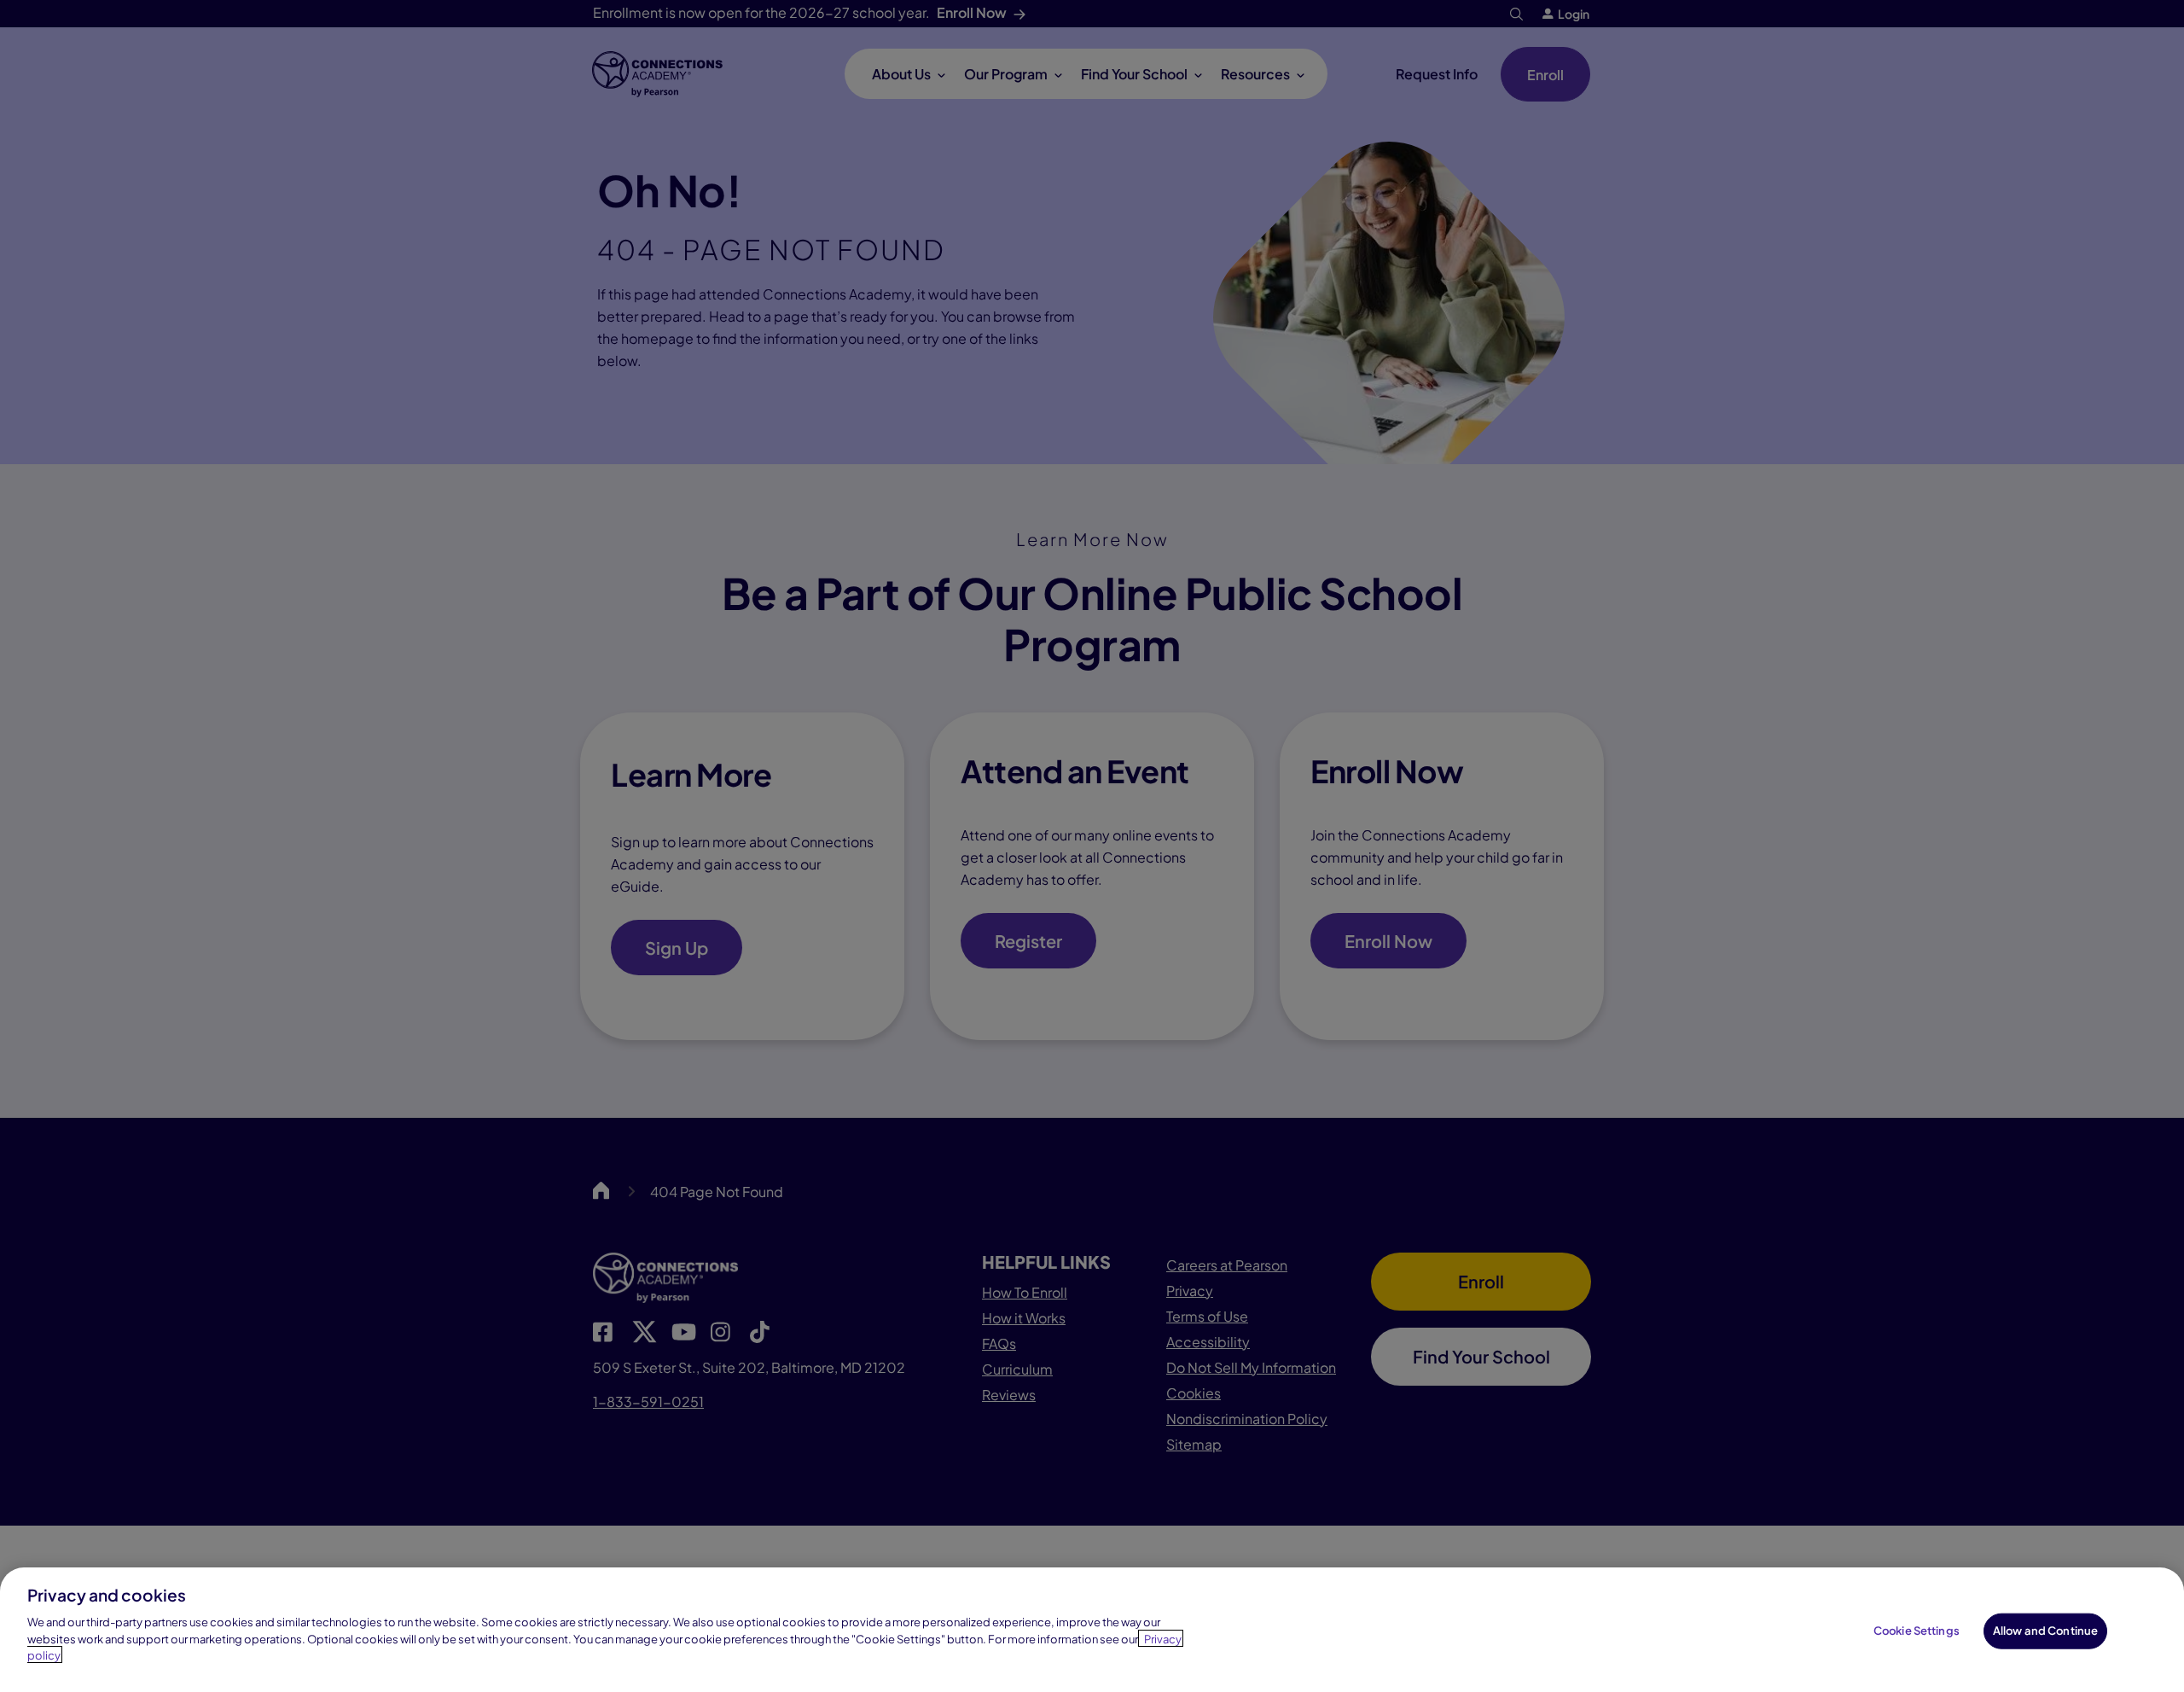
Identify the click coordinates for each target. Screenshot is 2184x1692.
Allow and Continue (2045, 1630)
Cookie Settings (1917, 1630)
